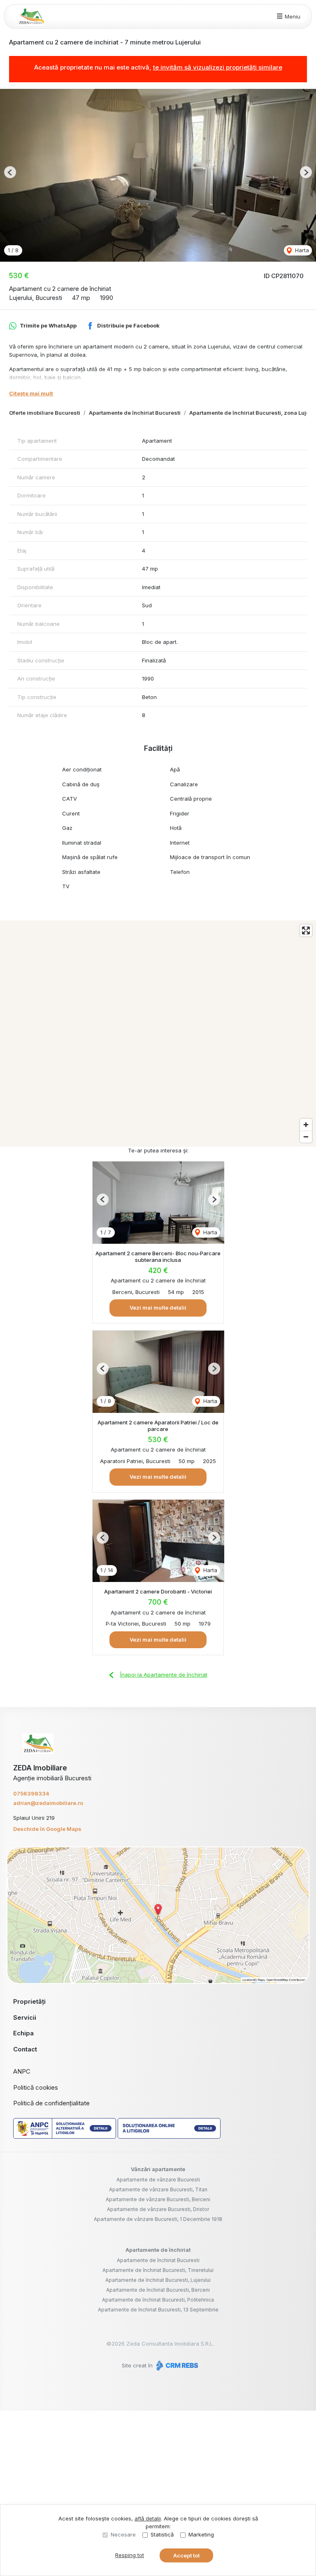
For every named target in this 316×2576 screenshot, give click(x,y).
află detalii (148, 2518)
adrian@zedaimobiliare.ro (48, 1803)
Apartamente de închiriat (158, 2250)
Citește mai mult (31, 393)
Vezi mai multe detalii (158, 1308)
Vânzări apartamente (158, 2169)
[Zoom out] (306, 1137)
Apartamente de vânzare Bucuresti (158, 2180)
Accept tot (186, 2555)
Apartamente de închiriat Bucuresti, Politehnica (158, 2300)
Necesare (123, 2534)
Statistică (162, 2534)
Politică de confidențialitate (51, 2103)
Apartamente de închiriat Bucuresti (135, 413)
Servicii (25, 2017)
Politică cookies (36, 2087)
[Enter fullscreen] (306, 930)
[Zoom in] (306, 1125)
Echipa (23, 2033)
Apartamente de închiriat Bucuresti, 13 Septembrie (158, 2310)
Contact (25, 2049)
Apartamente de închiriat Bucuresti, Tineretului (158, 2270)
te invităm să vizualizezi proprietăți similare (218, 67)
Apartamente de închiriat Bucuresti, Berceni (158, 2290)
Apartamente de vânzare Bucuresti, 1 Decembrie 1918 (158, 2219)
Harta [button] (301, 250)
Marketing (201, 2534)
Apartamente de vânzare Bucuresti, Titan (158, 2189)
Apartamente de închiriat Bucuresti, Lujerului (158, 2280)
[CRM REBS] (176, 2365)
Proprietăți (29, 2001)
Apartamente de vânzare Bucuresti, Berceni (158, 2199)
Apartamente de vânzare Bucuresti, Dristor (158, 2209)
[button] (10, 172)
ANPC (22, 2071)
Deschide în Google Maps (47, 1829)
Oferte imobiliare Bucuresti (45, 413)
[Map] (158, 1034)
